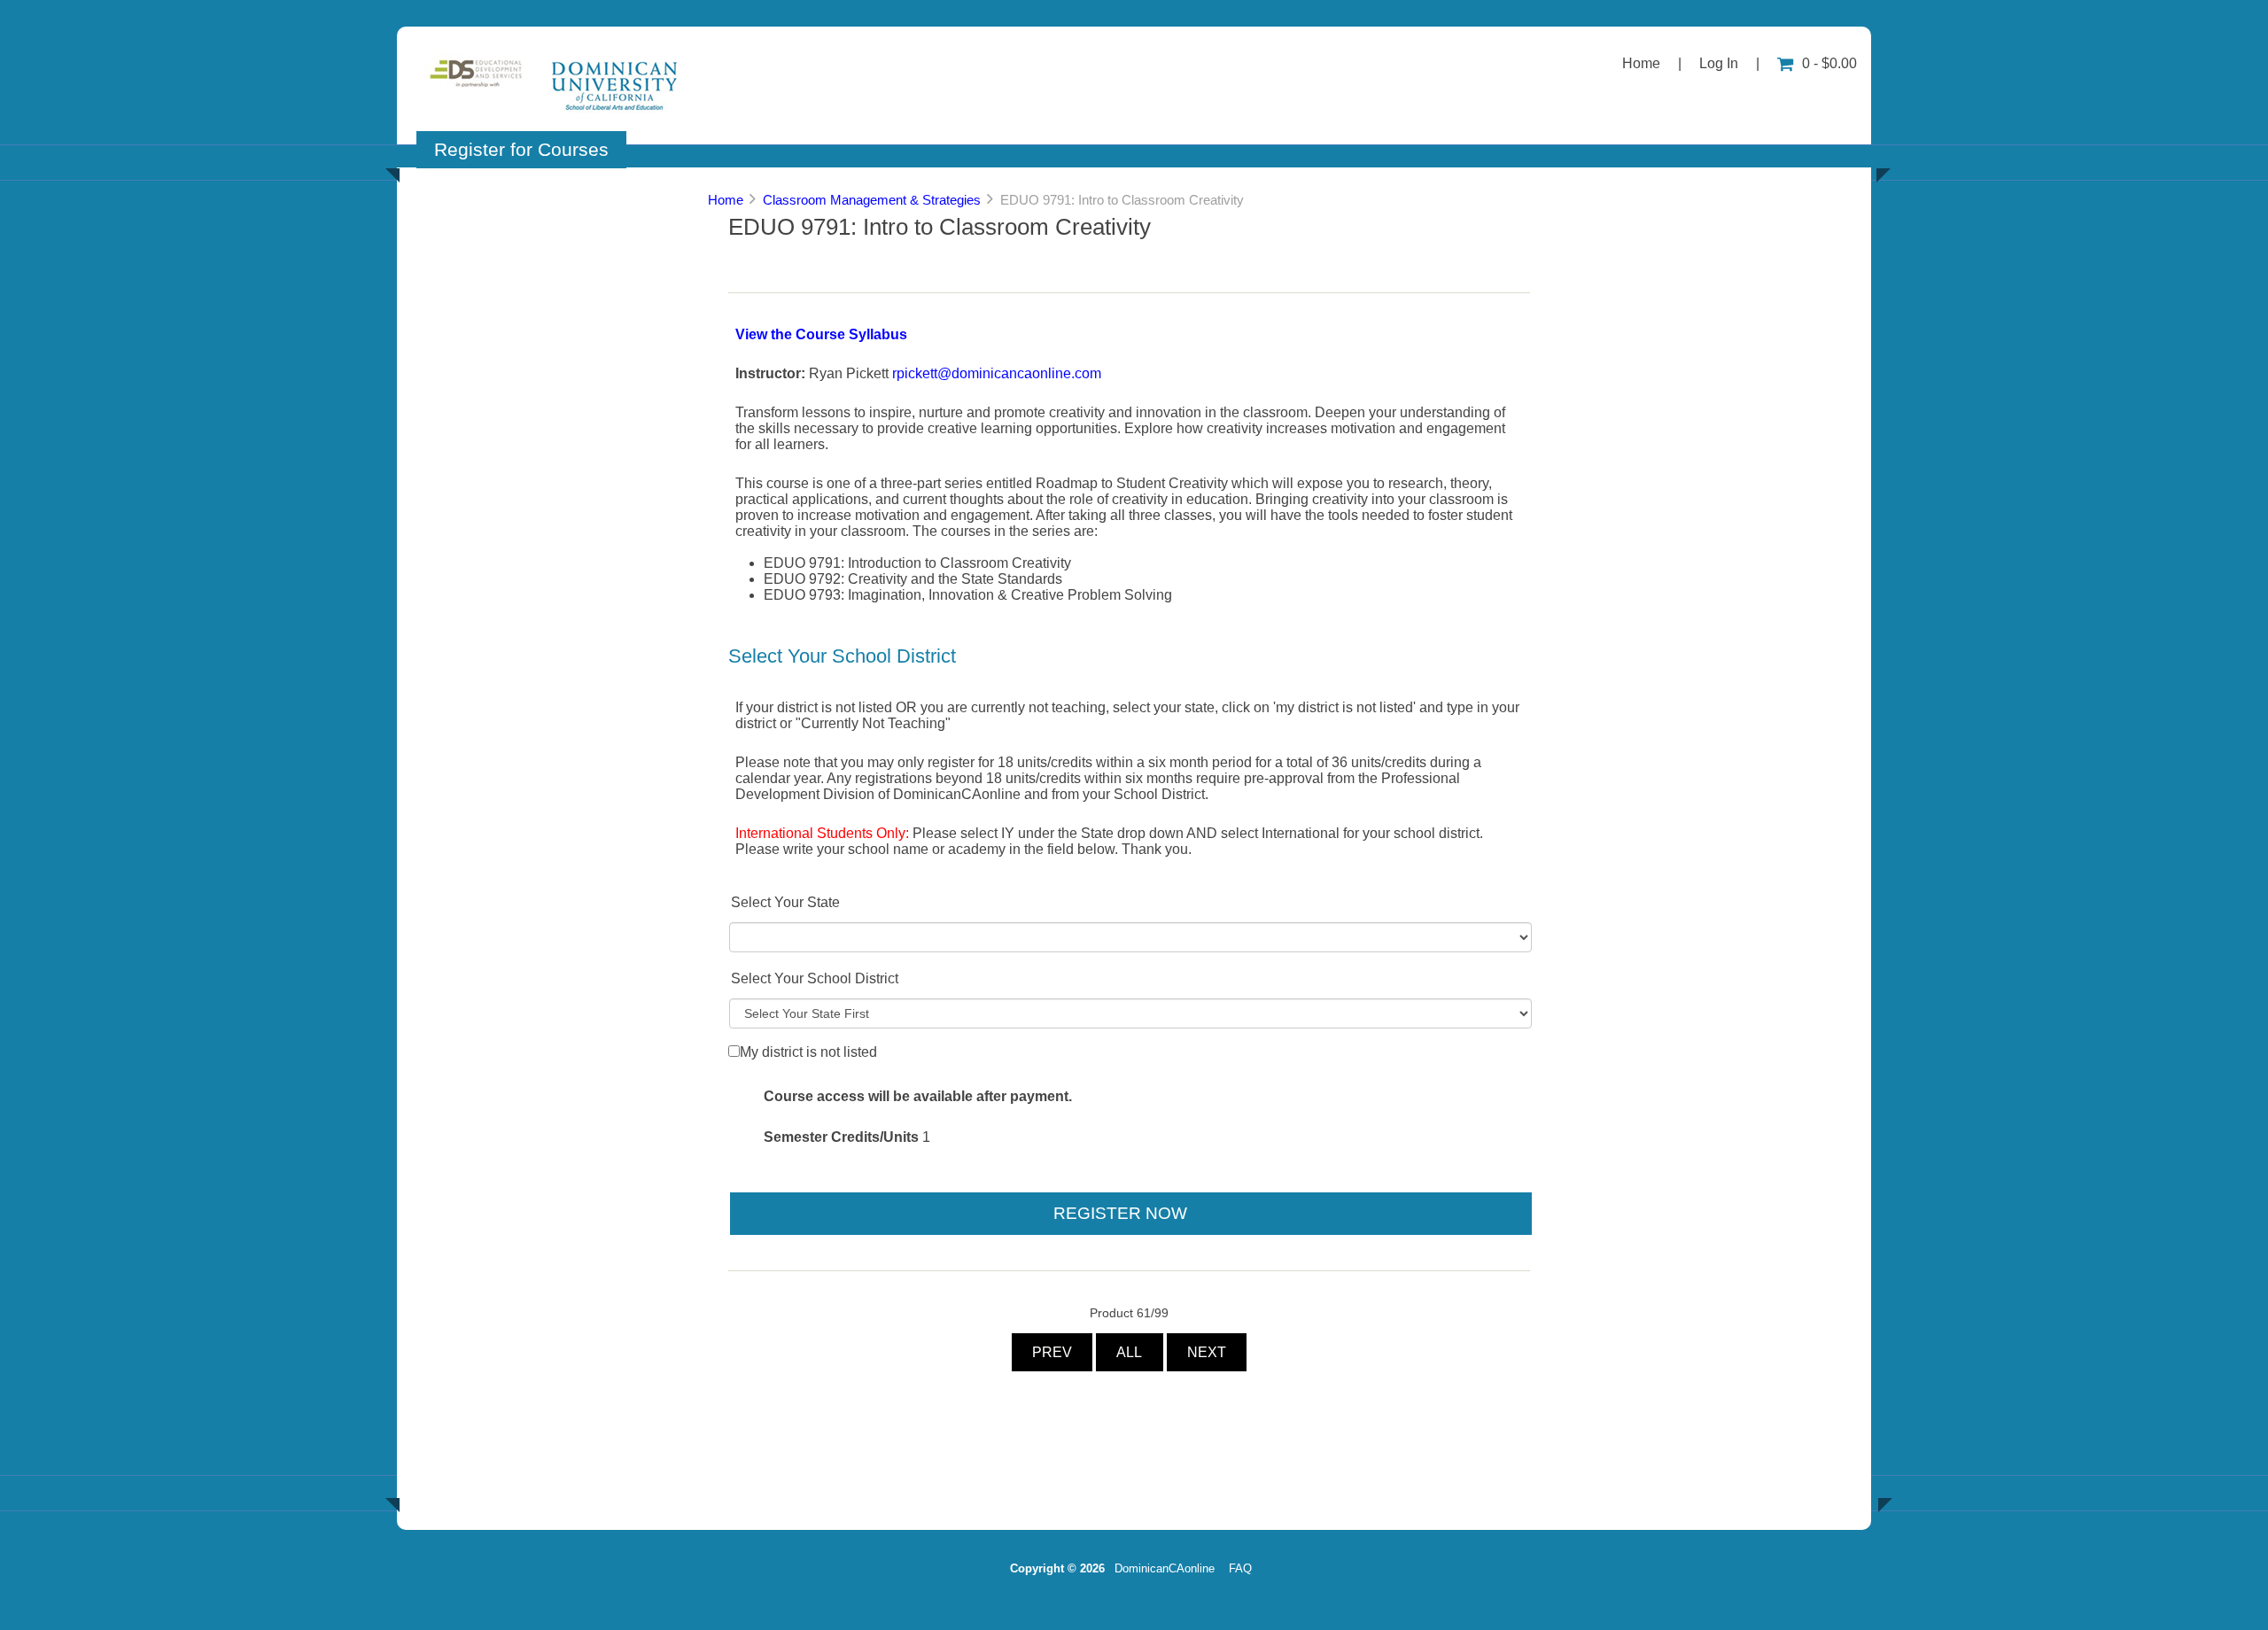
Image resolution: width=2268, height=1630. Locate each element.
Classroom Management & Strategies (872, 200)
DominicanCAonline (1165, 1568)
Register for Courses (521, 149)
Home (1641, 63)
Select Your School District (815, 978)
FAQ (1240, 1568)
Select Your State (785, 902)
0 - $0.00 (1829, 63)
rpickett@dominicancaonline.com (997, 373)
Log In (1719, 63)
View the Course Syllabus (821, 334)
